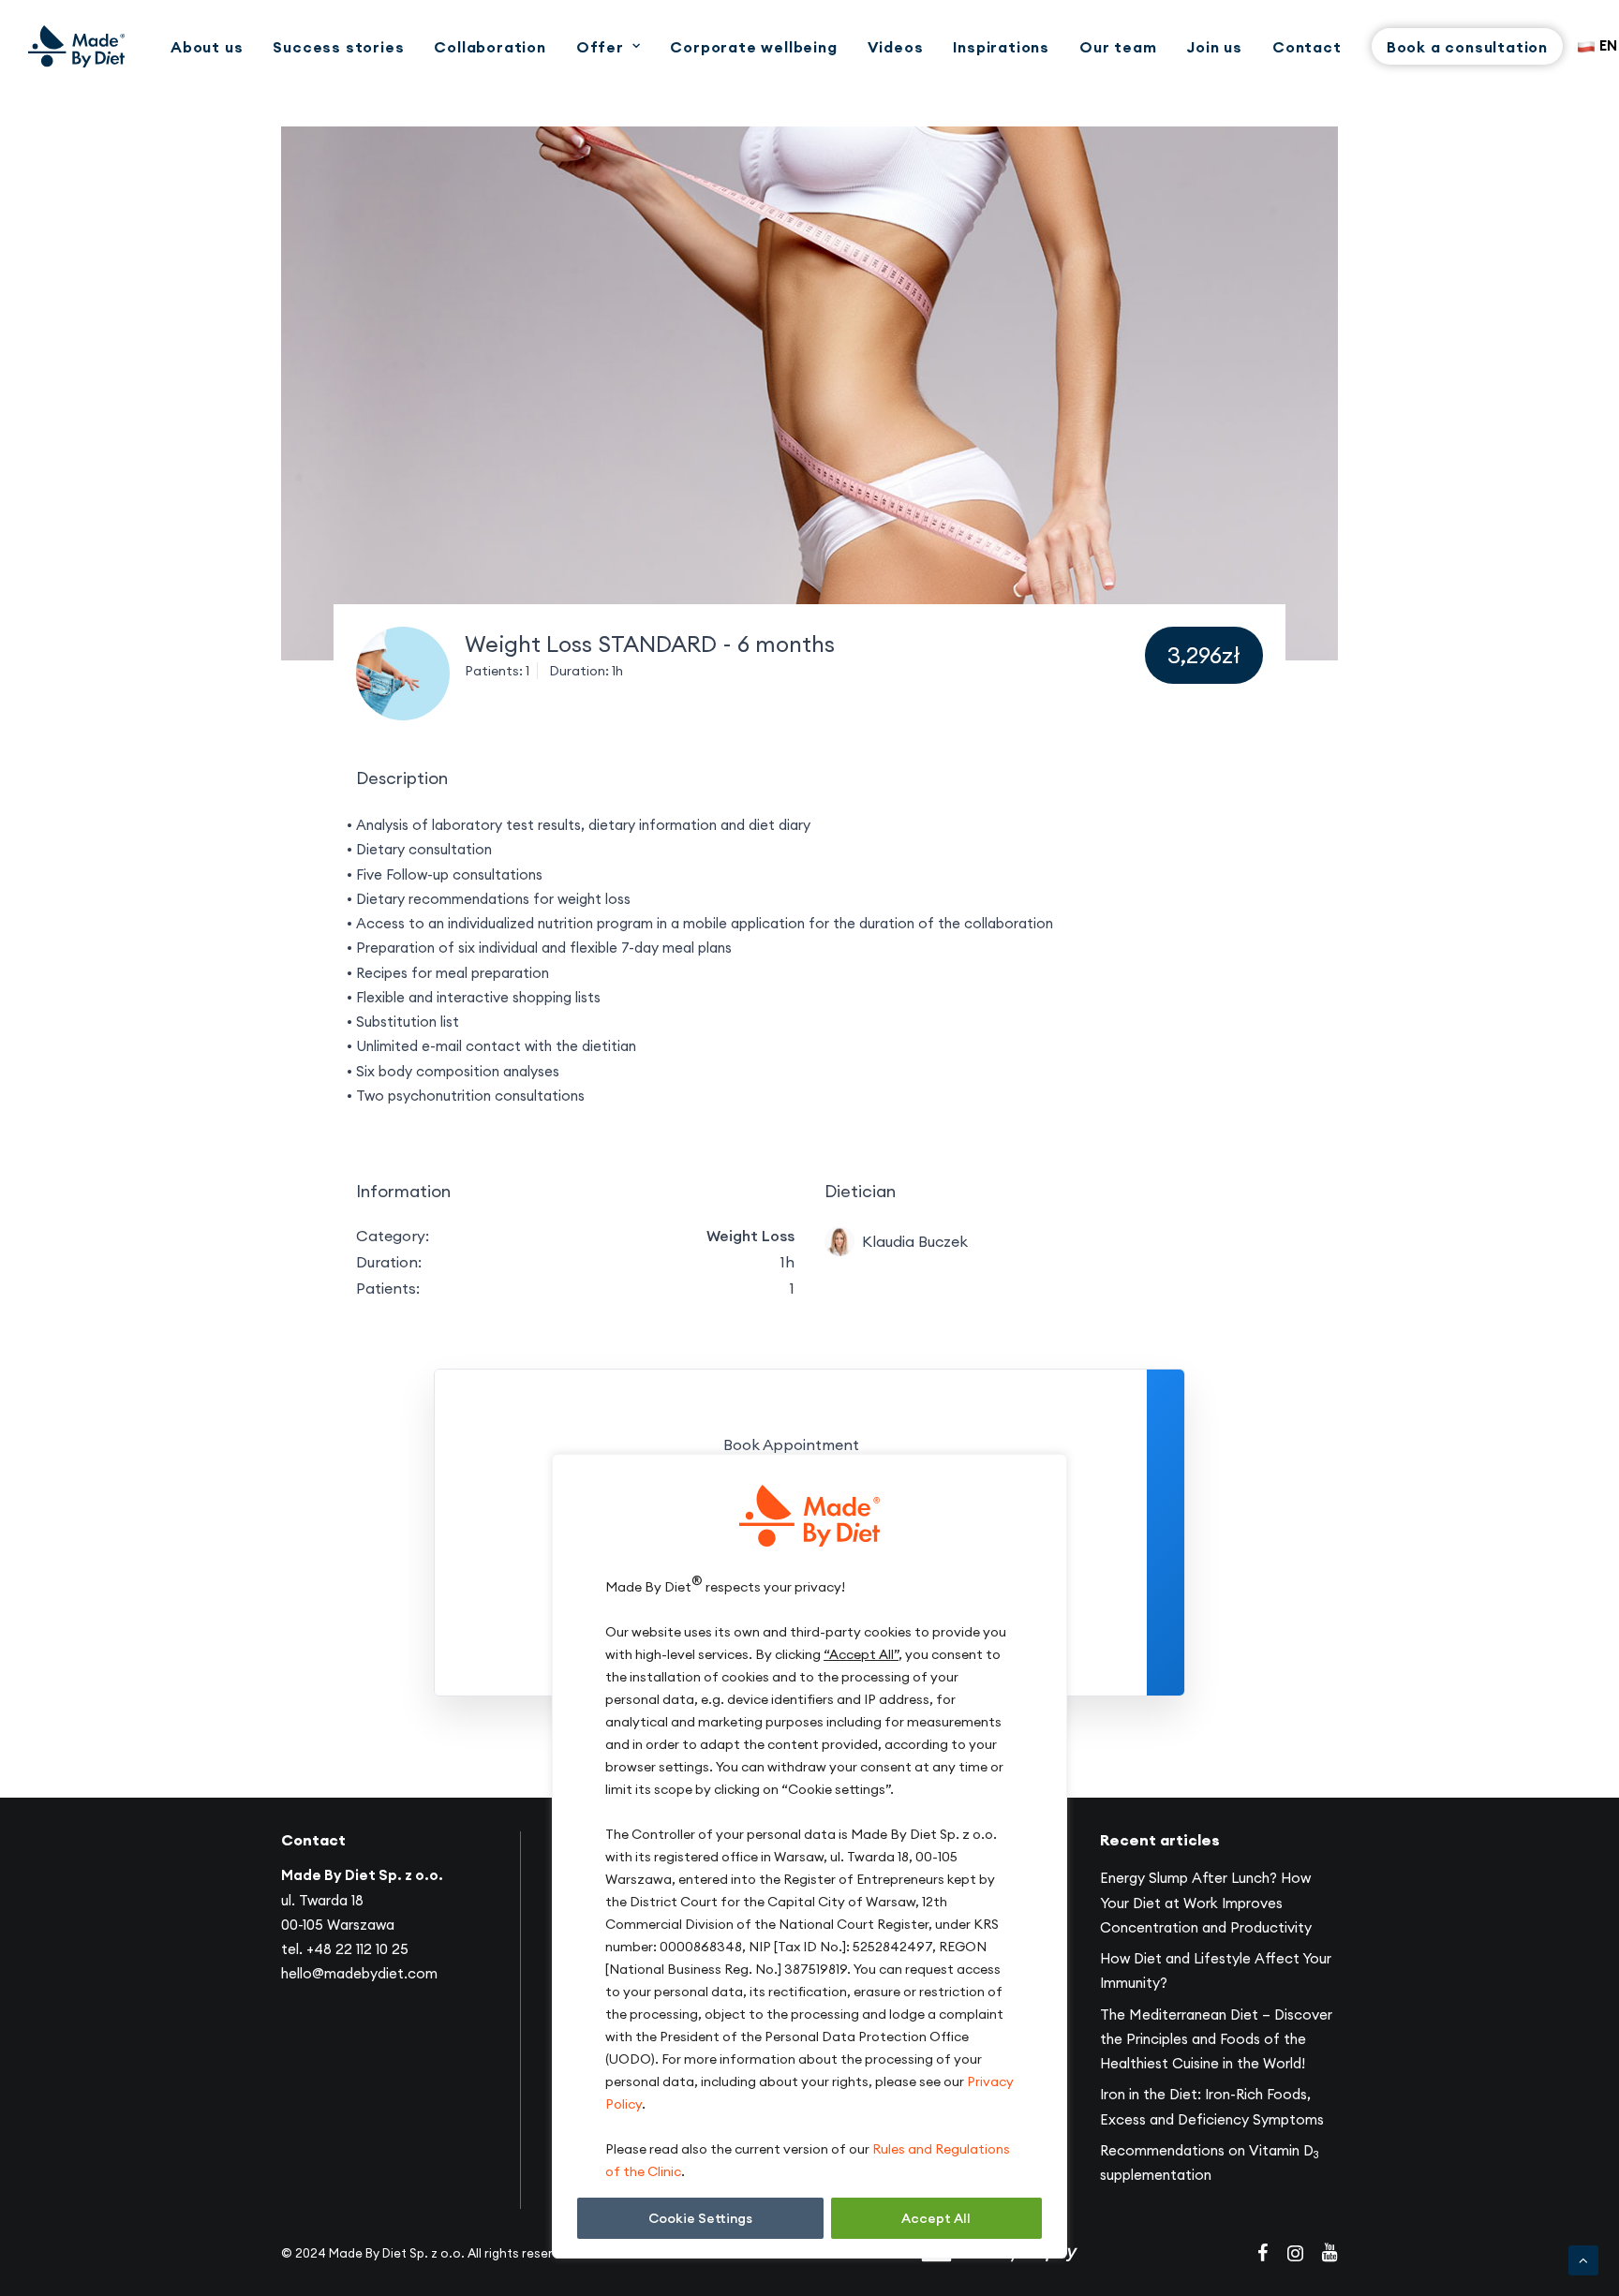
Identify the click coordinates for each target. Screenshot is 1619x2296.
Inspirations (1001, 47)
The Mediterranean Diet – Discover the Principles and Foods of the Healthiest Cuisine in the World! (1216, 2039)
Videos (896, 47)
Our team (1118, 47)
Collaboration (490, 47)
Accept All (936, 2218)
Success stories (338, 47)
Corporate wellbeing (753, 47)
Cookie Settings (700, 2218)
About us (207, 47)
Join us (1214, 47)
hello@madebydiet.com (359, 1973)
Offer (600, 47)
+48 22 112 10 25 (357, 1949)
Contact (1307, 47)
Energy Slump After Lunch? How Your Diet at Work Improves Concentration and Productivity (1206, 1903)
